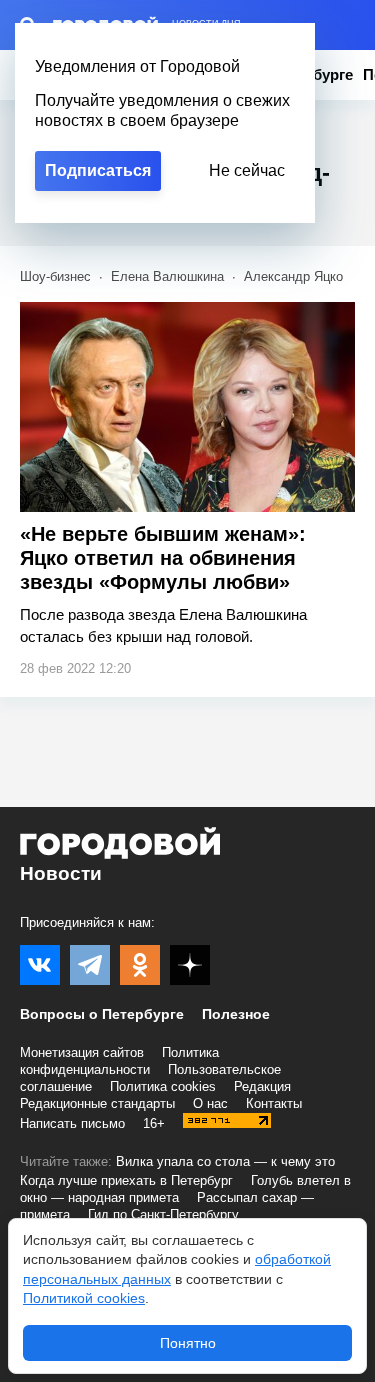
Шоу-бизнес (55, 276)
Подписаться (98, 170)
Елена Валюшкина (167, 276)
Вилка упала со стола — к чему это (225, 1161)
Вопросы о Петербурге (102, 1014)
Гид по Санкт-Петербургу (163, 1214)
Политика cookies (163, 1086)
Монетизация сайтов (82, 1052)
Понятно (188, 1343)
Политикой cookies (84, 1298)
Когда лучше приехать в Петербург (126, 1180)
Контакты (274, 1103)
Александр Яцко (293, 276)
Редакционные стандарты (97, 1103)
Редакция (262, 1086)
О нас (210, 1103)
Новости (61, 873)
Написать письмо (72, 1123)
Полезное (236, 1014)
